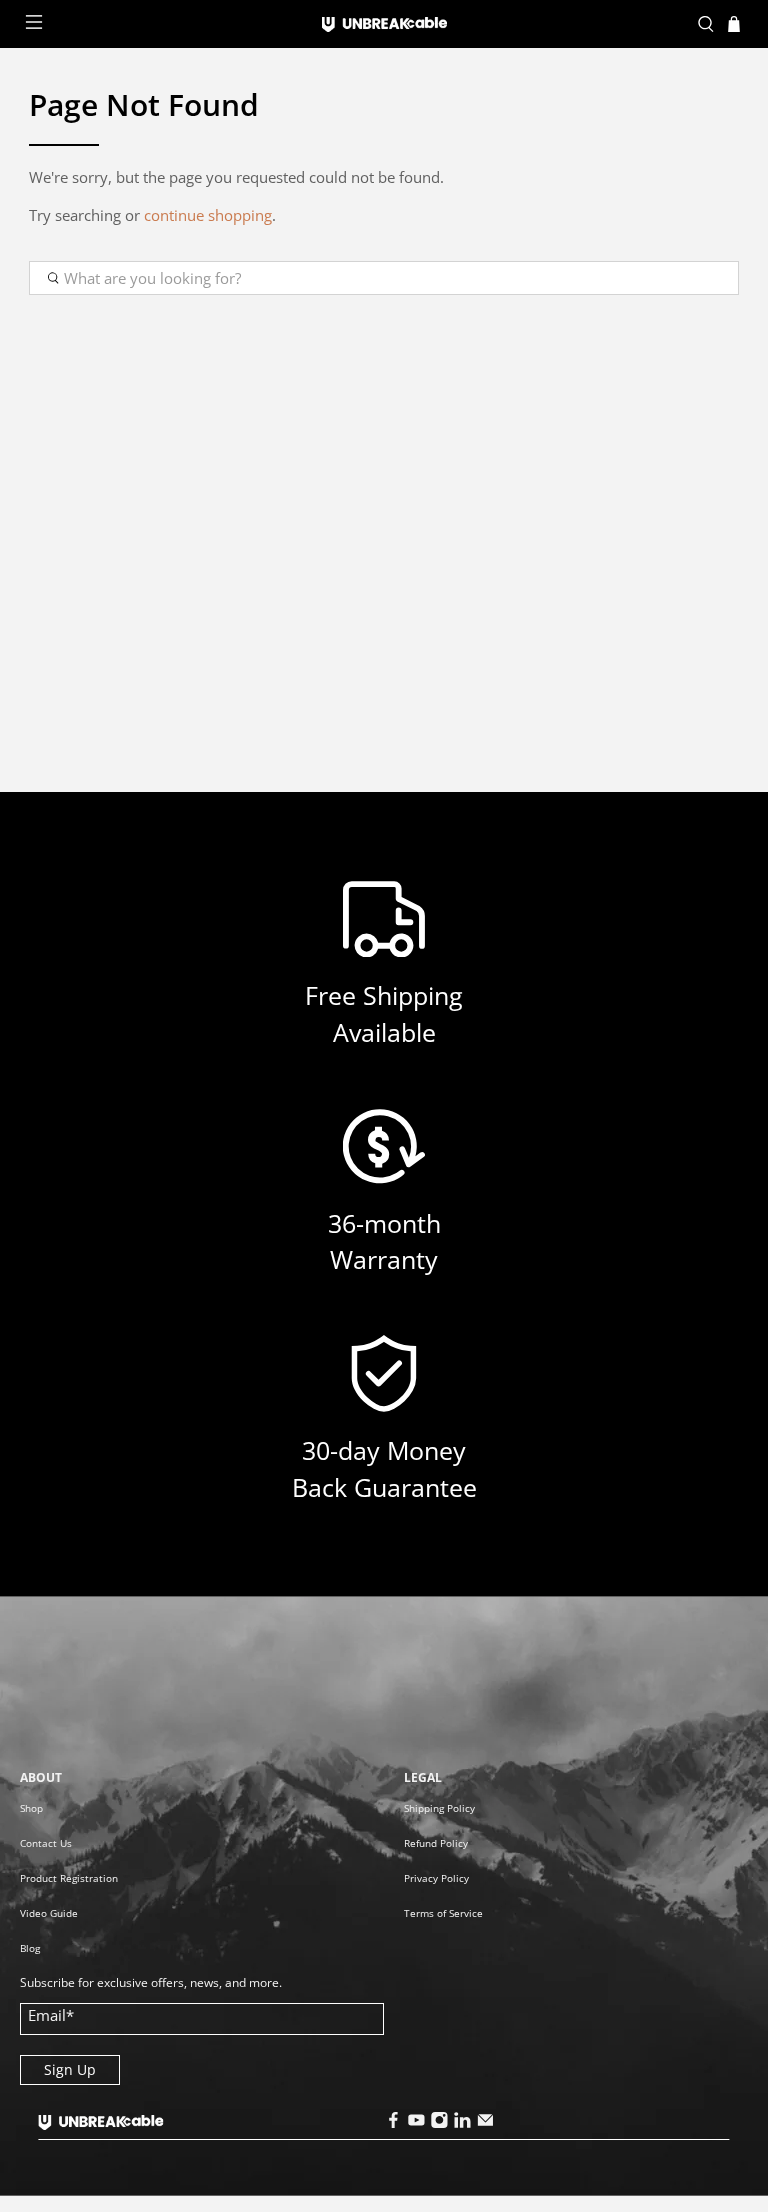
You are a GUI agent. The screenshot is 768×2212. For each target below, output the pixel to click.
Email (51, 2015)
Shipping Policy (439, 1808)
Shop (31, 1808)
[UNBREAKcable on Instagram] (439, 2123)
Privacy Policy (436, 1878)
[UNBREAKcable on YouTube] (416, 2123)
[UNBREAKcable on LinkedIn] (462, 2123)
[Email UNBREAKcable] (485, 2123)
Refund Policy (436, 1843)
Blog (30, 1948)
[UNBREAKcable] (384, 24)
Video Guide (49, 1913)
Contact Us (46, 1843)
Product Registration (69, 1878)
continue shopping (208, 215)
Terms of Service (443, 1913)
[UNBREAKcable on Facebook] (393, 2123)
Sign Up (70, 2069)
